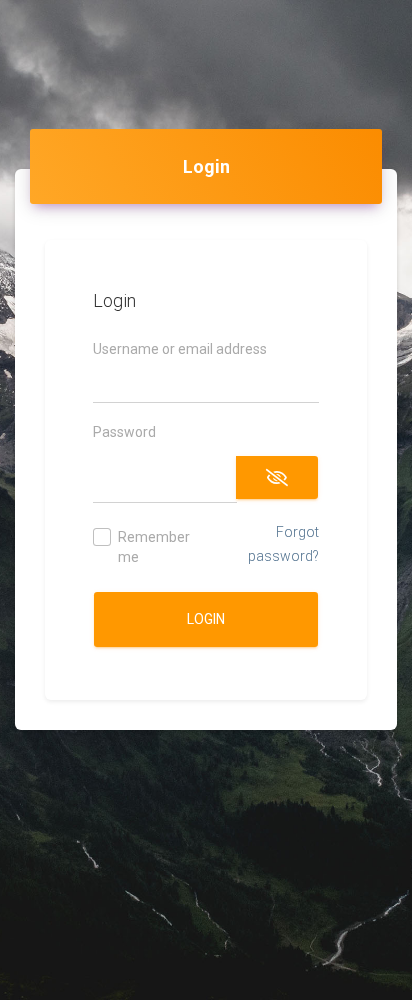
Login (206, 619)
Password (124, 432)
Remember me (154, 547)
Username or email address (180, 349)
